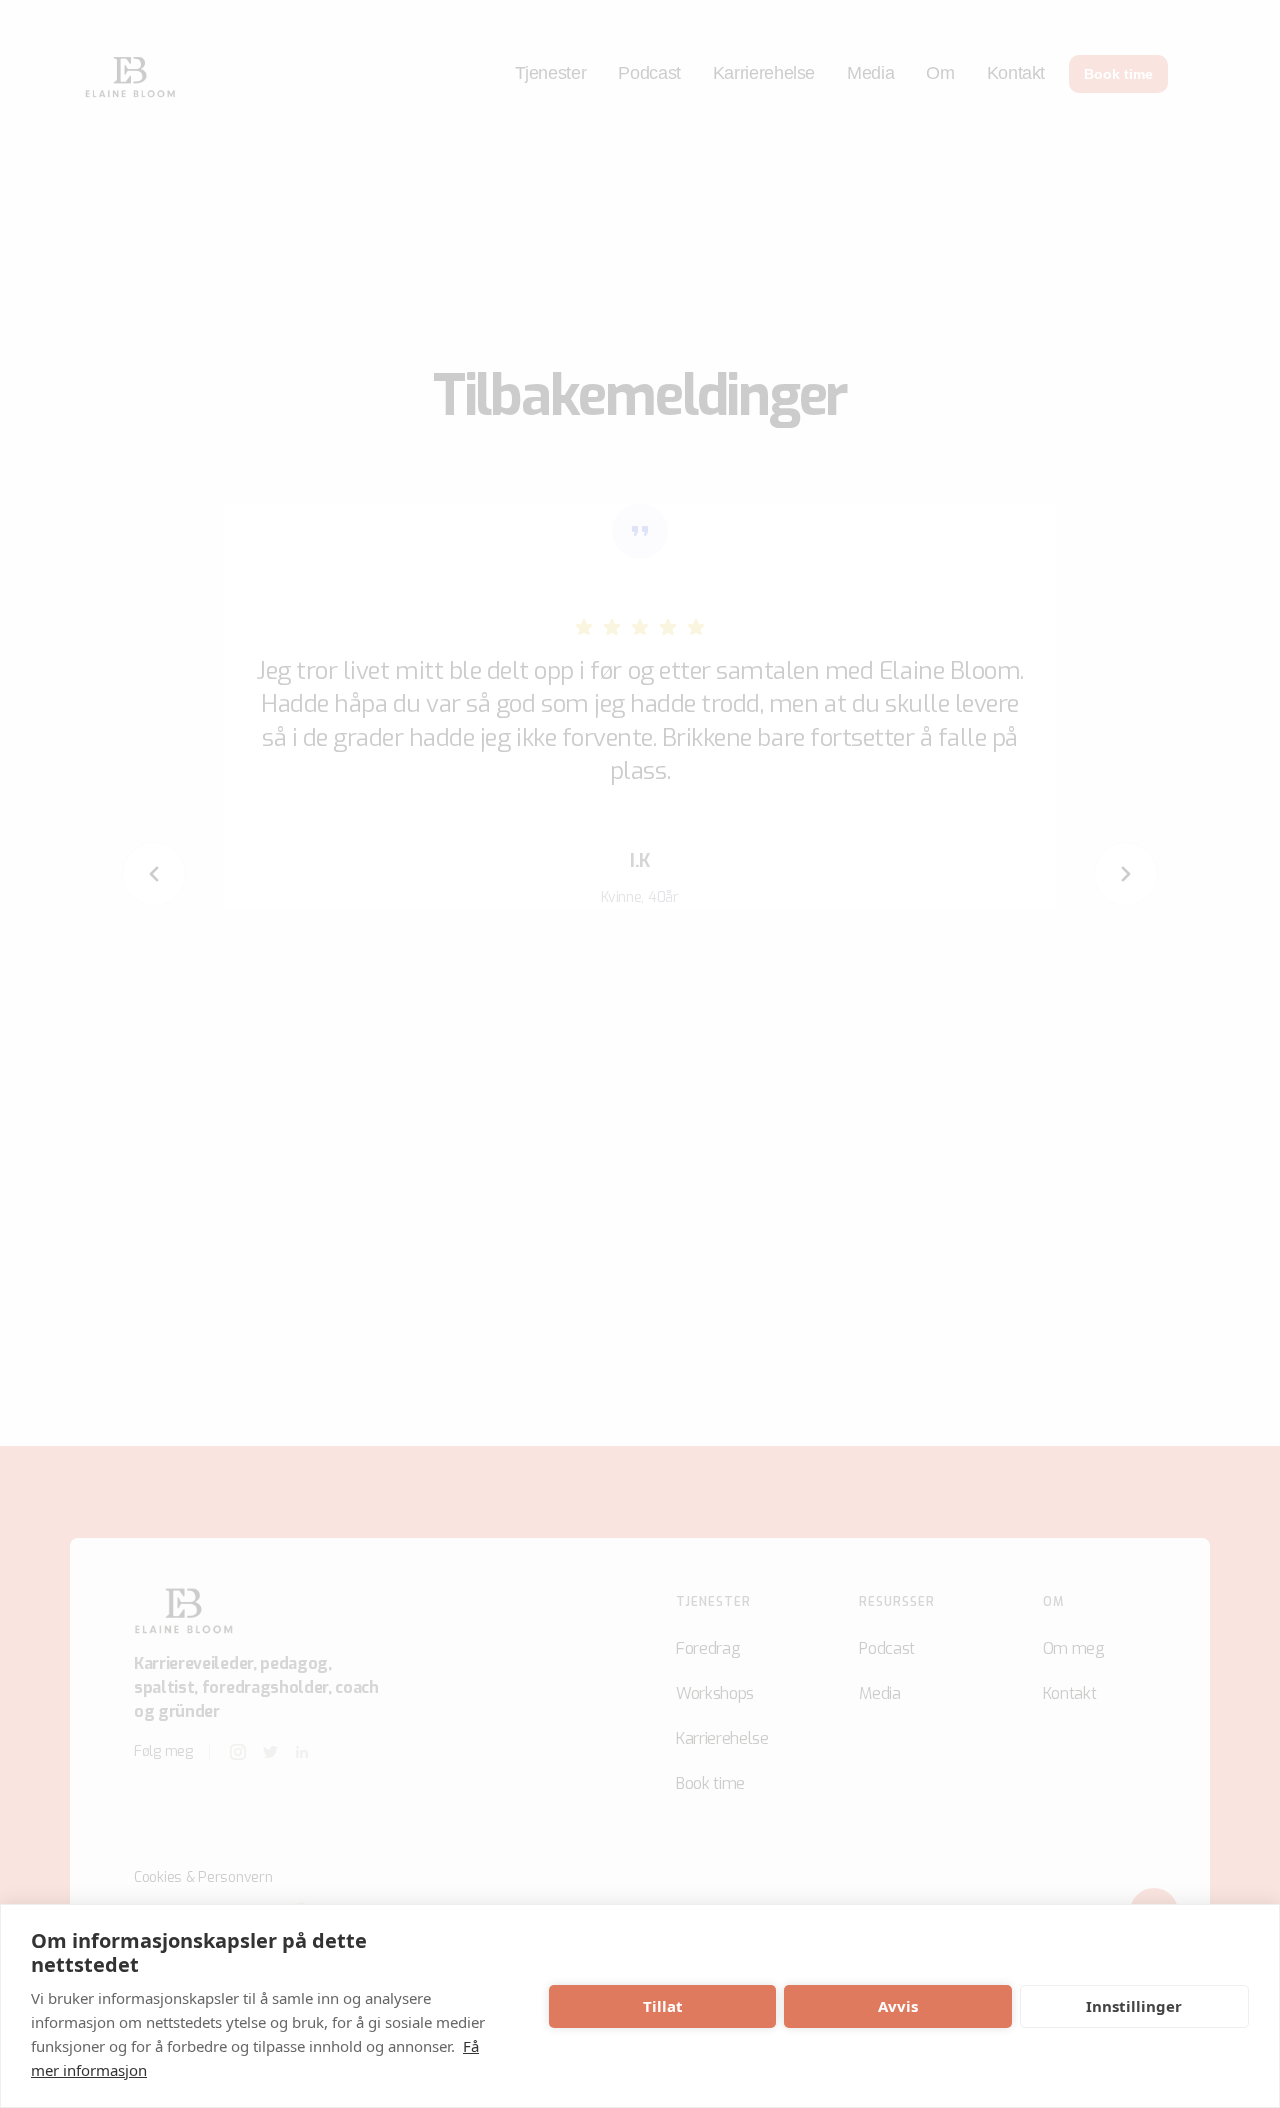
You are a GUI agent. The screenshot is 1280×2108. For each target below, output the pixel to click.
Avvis (898, 2006)
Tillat (663, 2006)
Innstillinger (1134, 2006)
